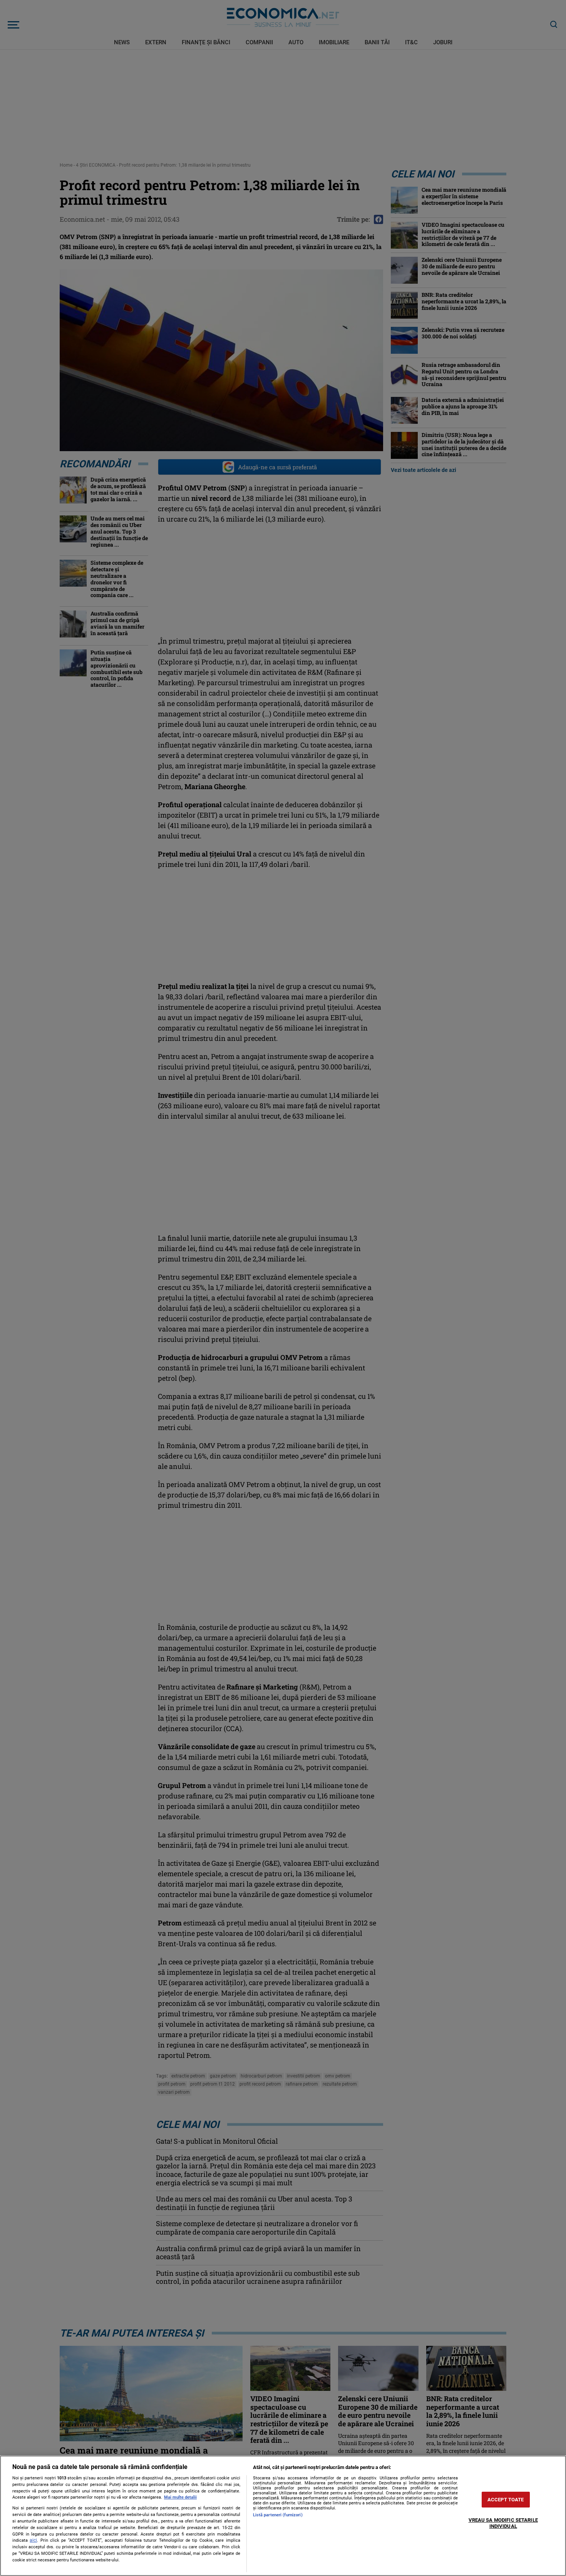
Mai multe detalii (180, 2497)
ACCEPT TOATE (506, 2500)
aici (33, 2540)
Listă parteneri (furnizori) (278, 2515)
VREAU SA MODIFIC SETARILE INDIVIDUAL (503, 2523)
